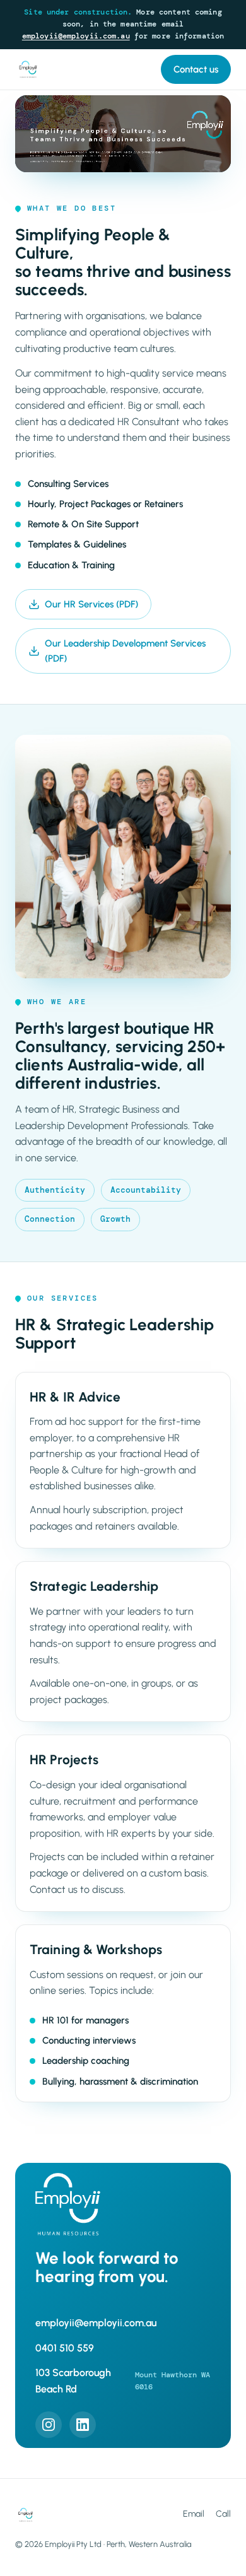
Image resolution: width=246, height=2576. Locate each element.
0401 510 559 (65, 2348)
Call (223, 2514)
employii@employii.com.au (76, 36)
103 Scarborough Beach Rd (123, 2381)
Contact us (196, 69)
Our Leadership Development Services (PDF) (125, 651)
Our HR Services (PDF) (91, 604)
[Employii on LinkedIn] (83, 2425)
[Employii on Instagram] (49, 2425)
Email (194, 2514)
